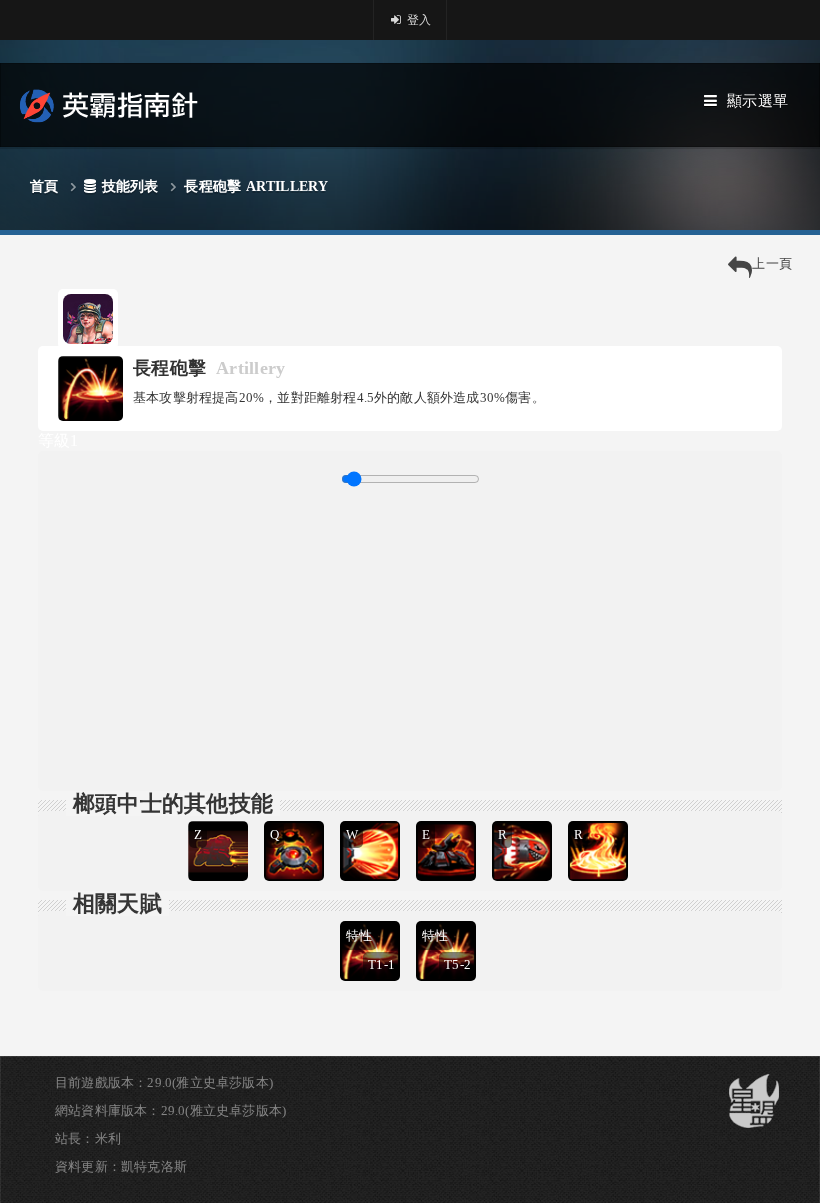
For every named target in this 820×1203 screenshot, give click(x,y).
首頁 (44, 186)
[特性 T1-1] (372, 918)
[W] (372, 818)
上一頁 (772, 263)
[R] (524, 818)
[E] (448, 818)
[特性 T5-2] (448, 918)
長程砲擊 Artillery (256, 186)
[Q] (296, 818)
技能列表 (130, 186)
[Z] (220, 818)
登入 (418, 20)
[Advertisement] (410, 636)
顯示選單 (757, 101)
